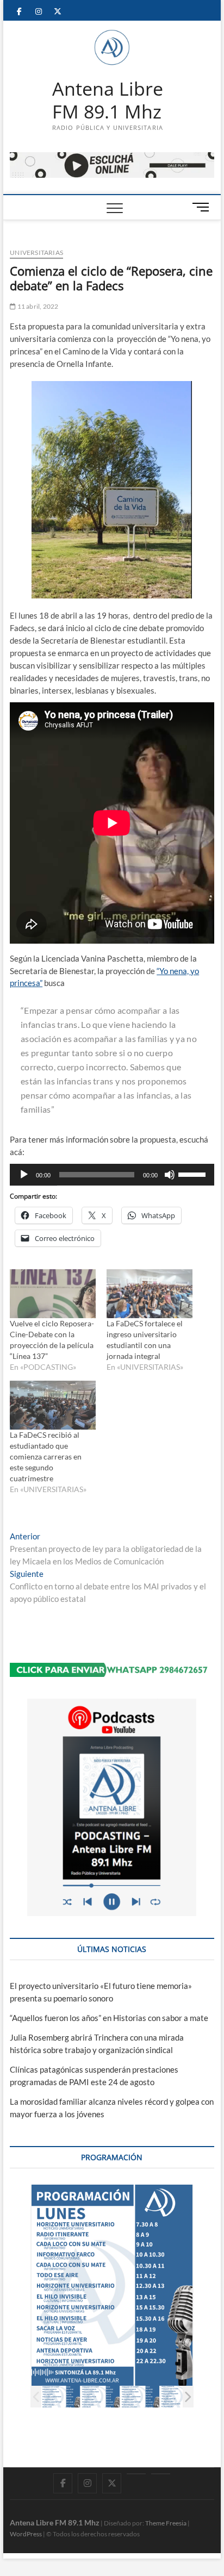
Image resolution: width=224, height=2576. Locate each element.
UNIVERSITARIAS (36, 252)
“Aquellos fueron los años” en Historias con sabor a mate (109, 2018)
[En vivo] (161, 2474)
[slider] (194, 1174)
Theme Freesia (166, 2523)
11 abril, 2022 (37, 306)
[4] (180, 2397)
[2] (100, 2397)
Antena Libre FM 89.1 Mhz (108, 100)
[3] (140, 2397)
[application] (112, 1175)
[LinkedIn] (136, 2474)
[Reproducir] (24, 1175)
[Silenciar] (170, 1175)
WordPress (26, 2534)
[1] (61, 2397)
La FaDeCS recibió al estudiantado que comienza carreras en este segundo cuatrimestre (46, 1457)
